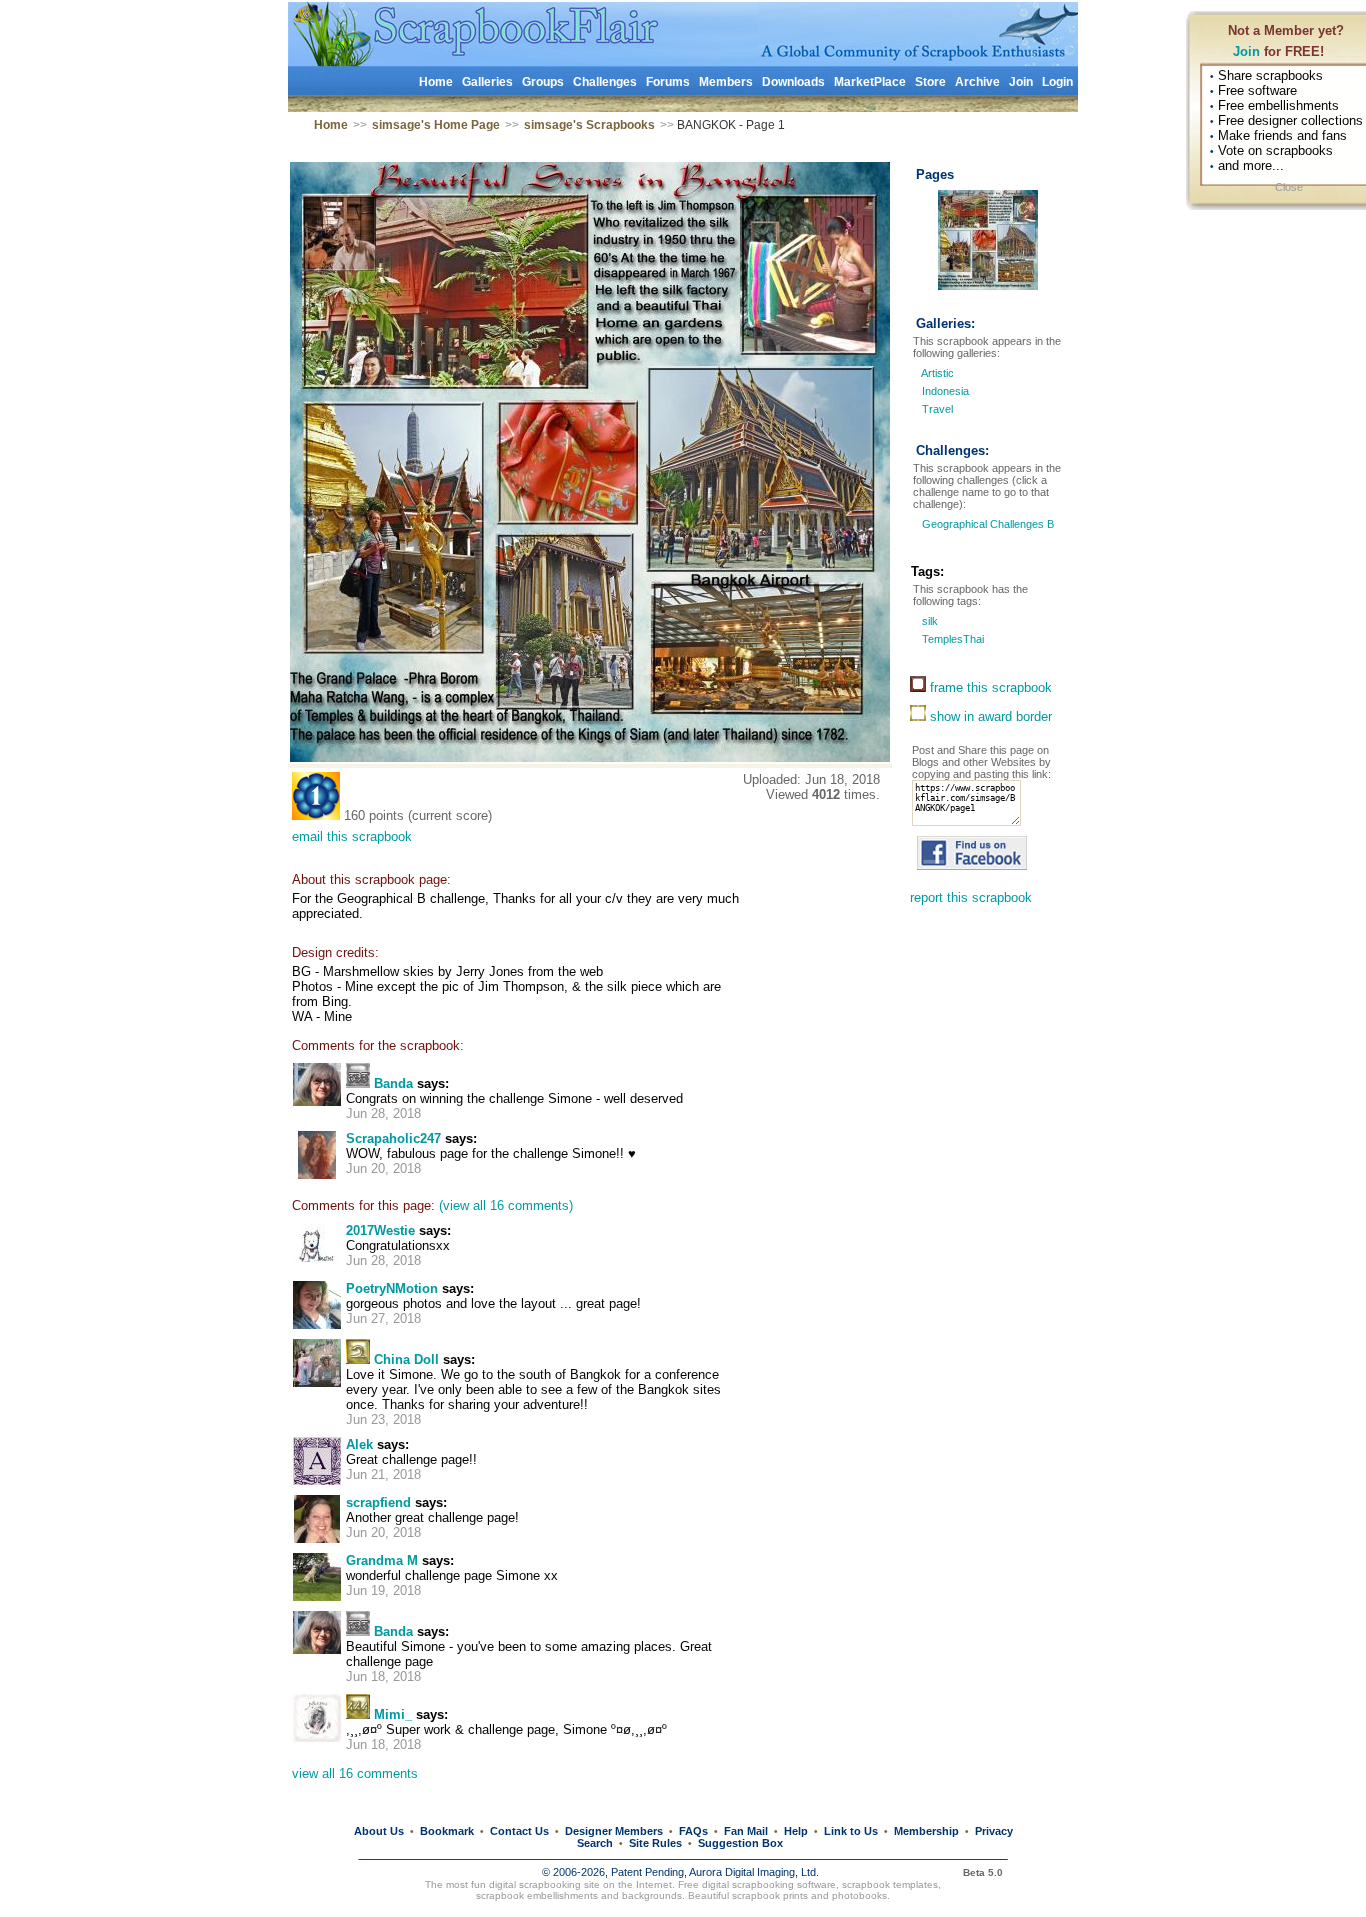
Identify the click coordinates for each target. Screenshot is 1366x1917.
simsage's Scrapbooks (589, 125)
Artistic (937, 373)
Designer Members (614, 1831)
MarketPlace (870, 82)
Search (595, 1843)
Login (1057, 82)
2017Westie (380, 1230)
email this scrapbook (352, 836)
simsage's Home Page (436, 125)
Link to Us (851, 1831)
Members (726, 82)
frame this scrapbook (989, 687)
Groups (543, 82)
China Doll (406, 1359)
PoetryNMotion (392, 1288)
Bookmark (447, 1831)
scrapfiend (378, 1502)
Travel (937, 409)
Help (796, 1831)
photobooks (859, 1895)
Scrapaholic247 (393, 1138)
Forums (668, 82)
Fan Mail (746, 1831)
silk (928, 621)
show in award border (989, 716)
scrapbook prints (770, 1895)
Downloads (793, 82)
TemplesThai (951, 639)
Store (930, 82)
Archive (977, 82)
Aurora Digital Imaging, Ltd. (754, 1872)
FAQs (693, 1831)
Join (1246, 51)
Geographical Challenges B (986, 524)
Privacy (994, 1831)
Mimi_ (393, 1714)
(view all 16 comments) (506, 1205)
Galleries (487, 82)
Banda (393, 1083)
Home (436, 82)
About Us (379, 1831)
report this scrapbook (971, 897)
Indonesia (945, 391)
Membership (926, 1831)
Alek (359, 1444)
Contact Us (519, 1831)
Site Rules (655, 1843)
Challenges (605, 82)
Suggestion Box (740, 1843)
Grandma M (382, 1560)
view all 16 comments (355, 1773)
